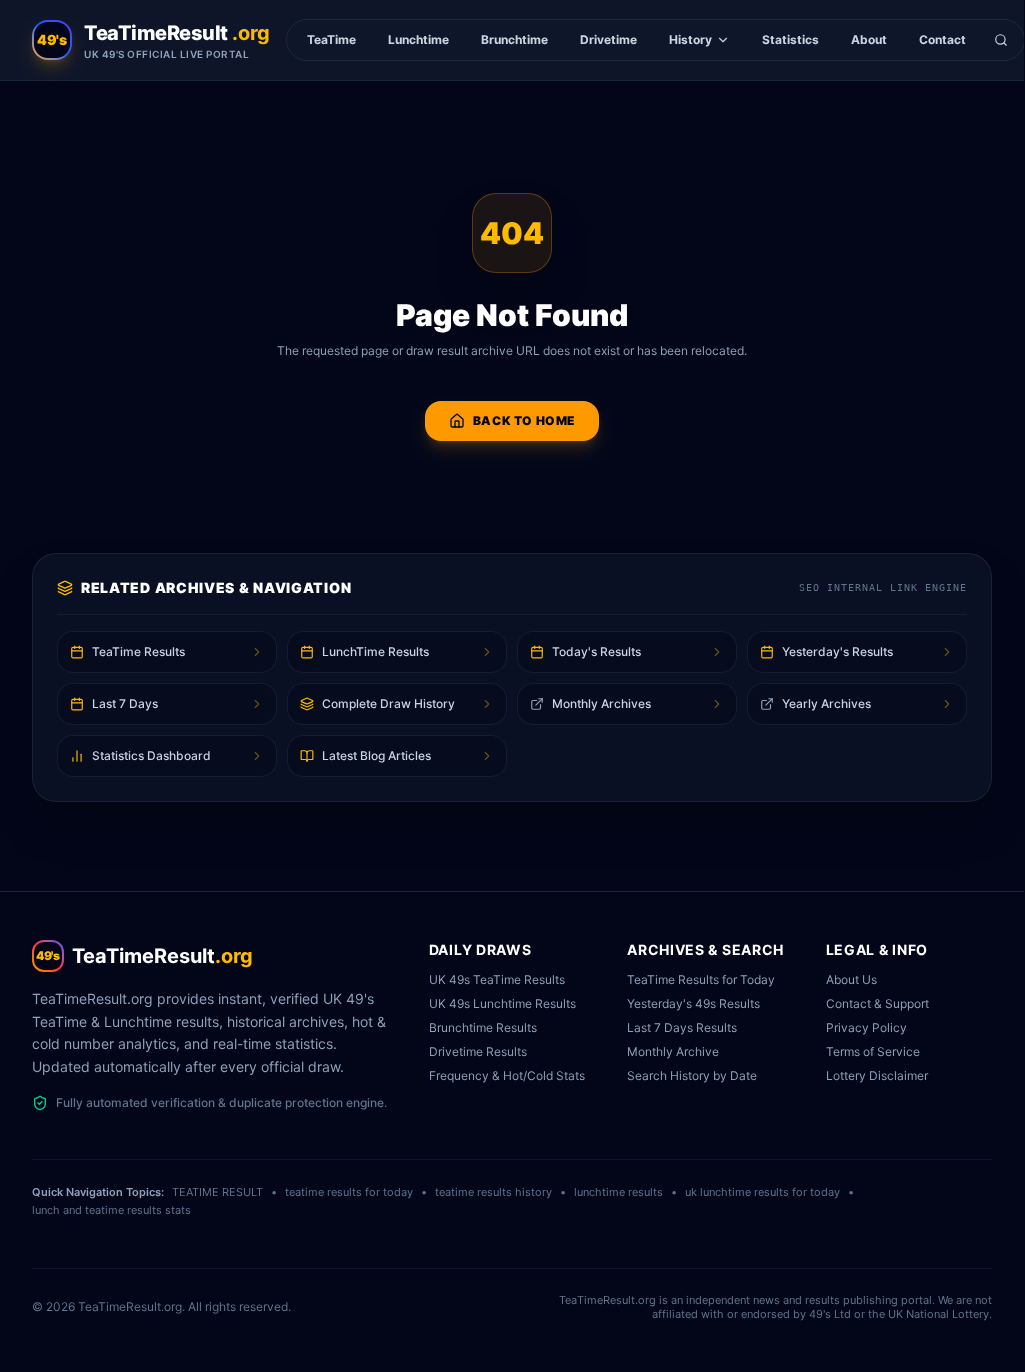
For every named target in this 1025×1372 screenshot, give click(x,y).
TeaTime (331, 39)
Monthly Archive (673, 1051)
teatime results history (493, 1192)
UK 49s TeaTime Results (497, 979)
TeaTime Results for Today (701, 979)
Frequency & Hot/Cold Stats (507, 1075)
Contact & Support (877, 1003)
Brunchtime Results (483, 1027)
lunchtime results (618, 1192)
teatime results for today (349, 1192)
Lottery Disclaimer (877, 1075)
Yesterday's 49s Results (693, 1003)
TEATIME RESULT (217, 1192)
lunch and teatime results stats (111, 1210)
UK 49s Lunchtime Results (502, 1003)
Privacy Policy (866, 1027)
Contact (942, 39)
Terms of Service (873, 1051)
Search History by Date (692, 1075)
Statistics (790, 39)
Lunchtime (418, 39)
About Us (851, 979)
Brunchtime (514, 39)
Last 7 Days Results (682, 1027)
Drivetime (608, 39)
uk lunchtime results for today (762, 1192)
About (869, 39)
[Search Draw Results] (1001, 40)
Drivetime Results (478, 1051)
